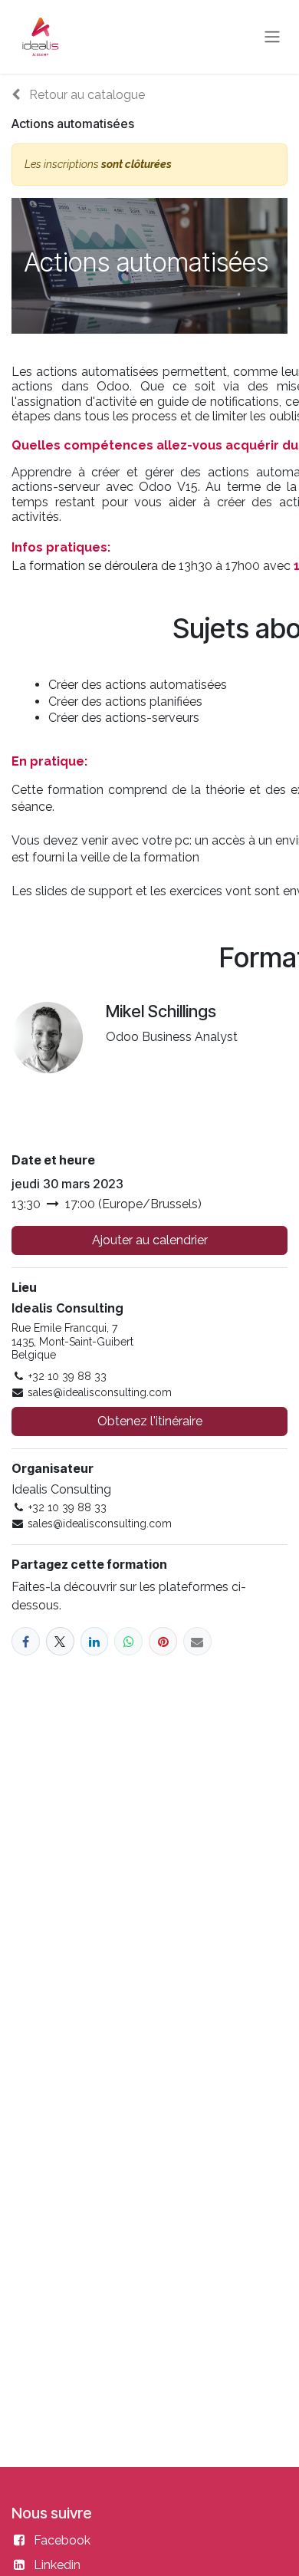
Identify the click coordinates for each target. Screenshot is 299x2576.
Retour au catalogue (85, 95)
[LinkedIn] (95, 1641)
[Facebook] (26, 1641)
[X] (60, 1641)
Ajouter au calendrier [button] (150, 1240)
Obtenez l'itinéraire (150, 1421)
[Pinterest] (163, 1641)
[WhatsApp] (128, 1641)
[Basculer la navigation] (272, 37)
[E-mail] (197, 1641)
